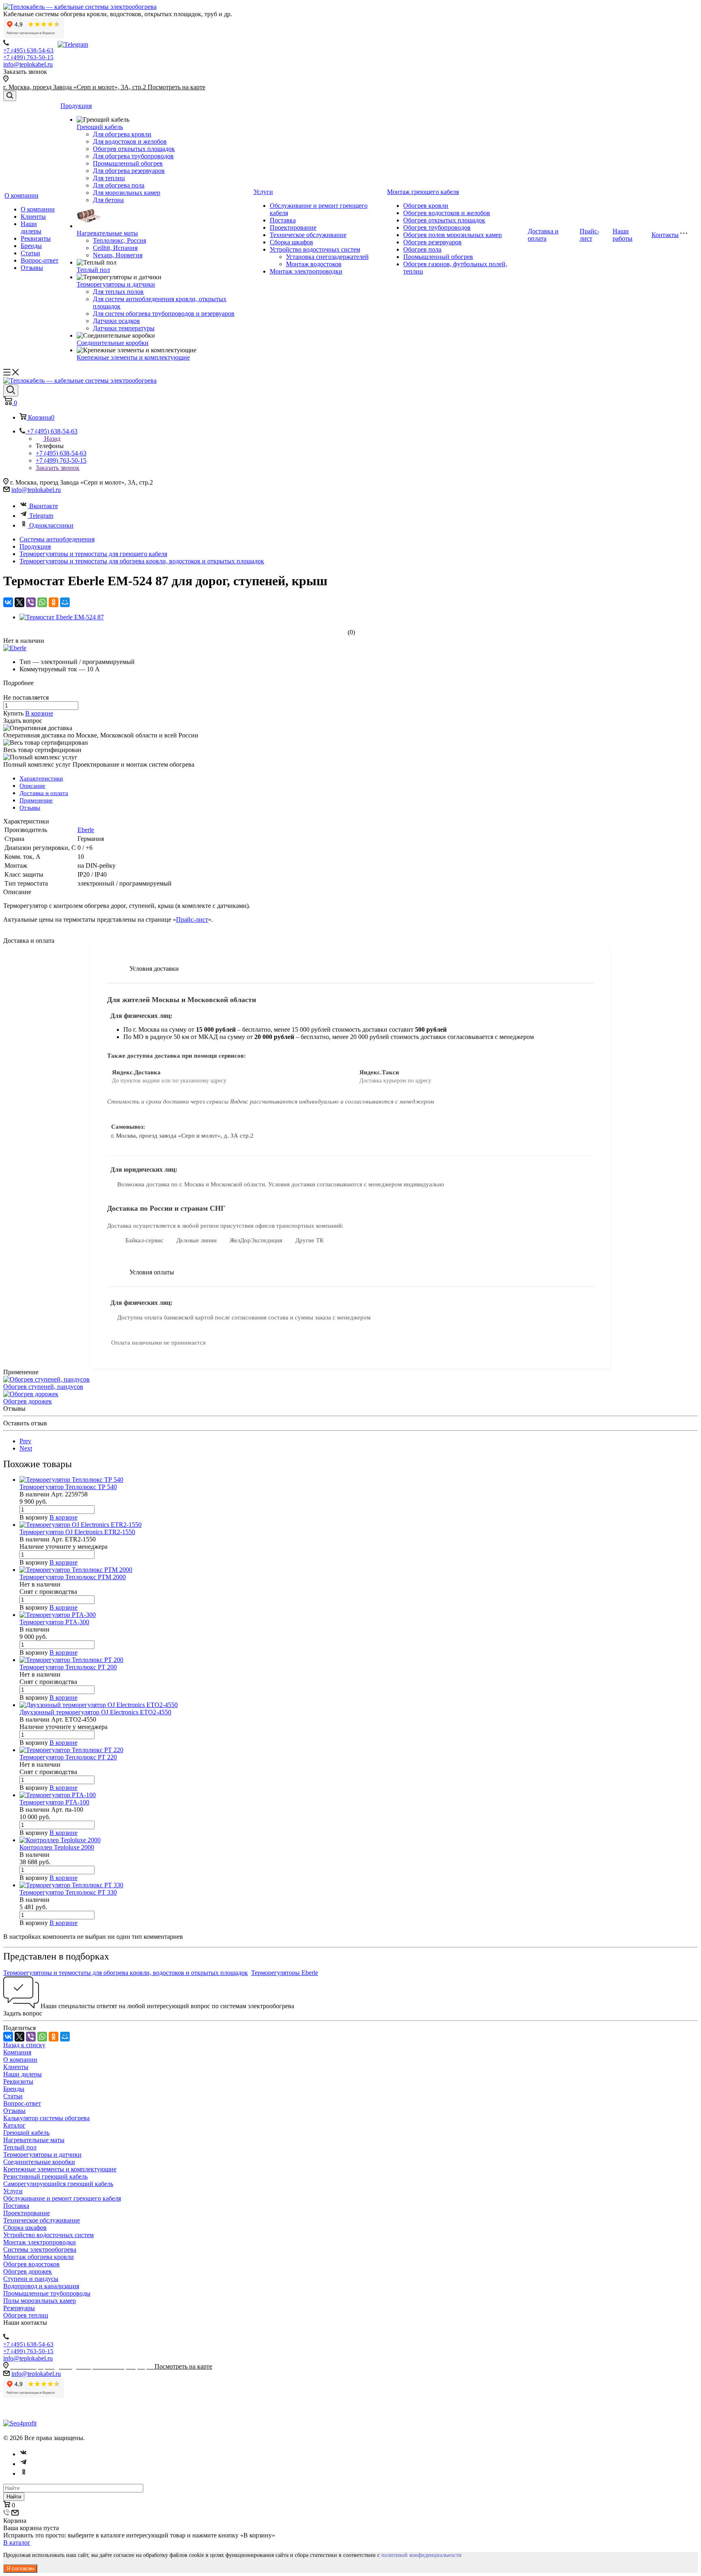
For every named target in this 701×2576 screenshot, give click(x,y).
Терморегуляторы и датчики (116, 284)
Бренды (31, 246)
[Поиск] (10, 96)
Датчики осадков (116, 321)
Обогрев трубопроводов (437, 227)
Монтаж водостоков (314, 264)
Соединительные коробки (113, 343)
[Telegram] (24, 2464)
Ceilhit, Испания (115, 248)
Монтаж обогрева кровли (39, 2257)
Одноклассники (51, 525)
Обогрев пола (422, 249)
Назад (52, 439)
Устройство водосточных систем (315, 249)
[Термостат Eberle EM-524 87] (62, 617)
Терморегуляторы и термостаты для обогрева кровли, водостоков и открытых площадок (126, 1973)
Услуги (263, 192)
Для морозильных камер (127, 193)
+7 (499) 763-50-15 (28, 57)
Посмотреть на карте (176, 87)
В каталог (17, 2543)
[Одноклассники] (54, 602)
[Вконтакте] (24, 2454)
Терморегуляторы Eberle (285, 1973)
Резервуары (19, 2308)
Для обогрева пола (119, 185)
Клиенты (33, 217)
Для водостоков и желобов (130, 141)
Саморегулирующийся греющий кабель (58, 2184)
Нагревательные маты (107, 233)
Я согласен (20, 2568)
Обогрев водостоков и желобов (447, 213)
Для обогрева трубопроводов (133, 156)
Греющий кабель (100, 127)
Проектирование (293, 227)
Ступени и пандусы (31, 2279)
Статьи (30, 253)
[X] (19, 602)
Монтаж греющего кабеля (423, 192)
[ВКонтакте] (8, 602)
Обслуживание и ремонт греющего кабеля (62, 2198)
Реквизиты (36, 238)
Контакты (665, 235)
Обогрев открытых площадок (134, 149)
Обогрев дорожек (28, 1401)
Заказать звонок (58, 468)
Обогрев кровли (426, 206)
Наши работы (623, 235)
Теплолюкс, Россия (119, 240)
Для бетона (108, 200)
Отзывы (32, 268)
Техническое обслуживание (308, 235)
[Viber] (31, 602)
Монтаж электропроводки (306, 271)
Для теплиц (109, 178)
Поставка (283, 220)
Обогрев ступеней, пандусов (43, 1387)
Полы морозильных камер (40, 2301)
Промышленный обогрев (128, 163)
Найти (14, 2497)
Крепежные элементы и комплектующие (133, 357)
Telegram (41, 516)
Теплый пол (93, 270)
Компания (17, 2052)
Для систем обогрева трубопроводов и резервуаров (164, 314)
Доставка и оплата (543, 235)
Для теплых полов (118, 292)
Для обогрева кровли (122, 134)
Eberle (86, 830)
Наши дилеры (31, 227)
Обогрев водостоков (31, 2264)
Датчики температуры (124, 328)
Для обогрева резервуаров (129, 171)
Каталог (14, 2125)
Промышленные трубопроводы (47, 2293)
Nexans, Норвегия (118, 255)
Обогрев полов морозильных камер (453, 235)
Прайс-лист (589, 235)
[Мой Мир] (65, 602)
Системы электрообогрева (40, 2249)
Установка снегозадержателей (327, 257)
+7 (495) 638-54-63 (28, 50)
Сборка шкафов (291, 242)
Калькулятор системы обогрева (46, 2118)
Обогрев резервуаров (432, 242)
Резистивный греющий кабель (45, 2176)
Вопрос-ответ (40, 260)
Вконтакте (44, 506)
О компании (22, 195)
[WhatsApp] (42, 602)
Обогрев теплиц (26, 2315)
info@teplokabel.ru (28, 64)
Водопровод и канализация (41, 2286)
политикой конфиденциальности (421, 2555)
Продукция (76, 106)
